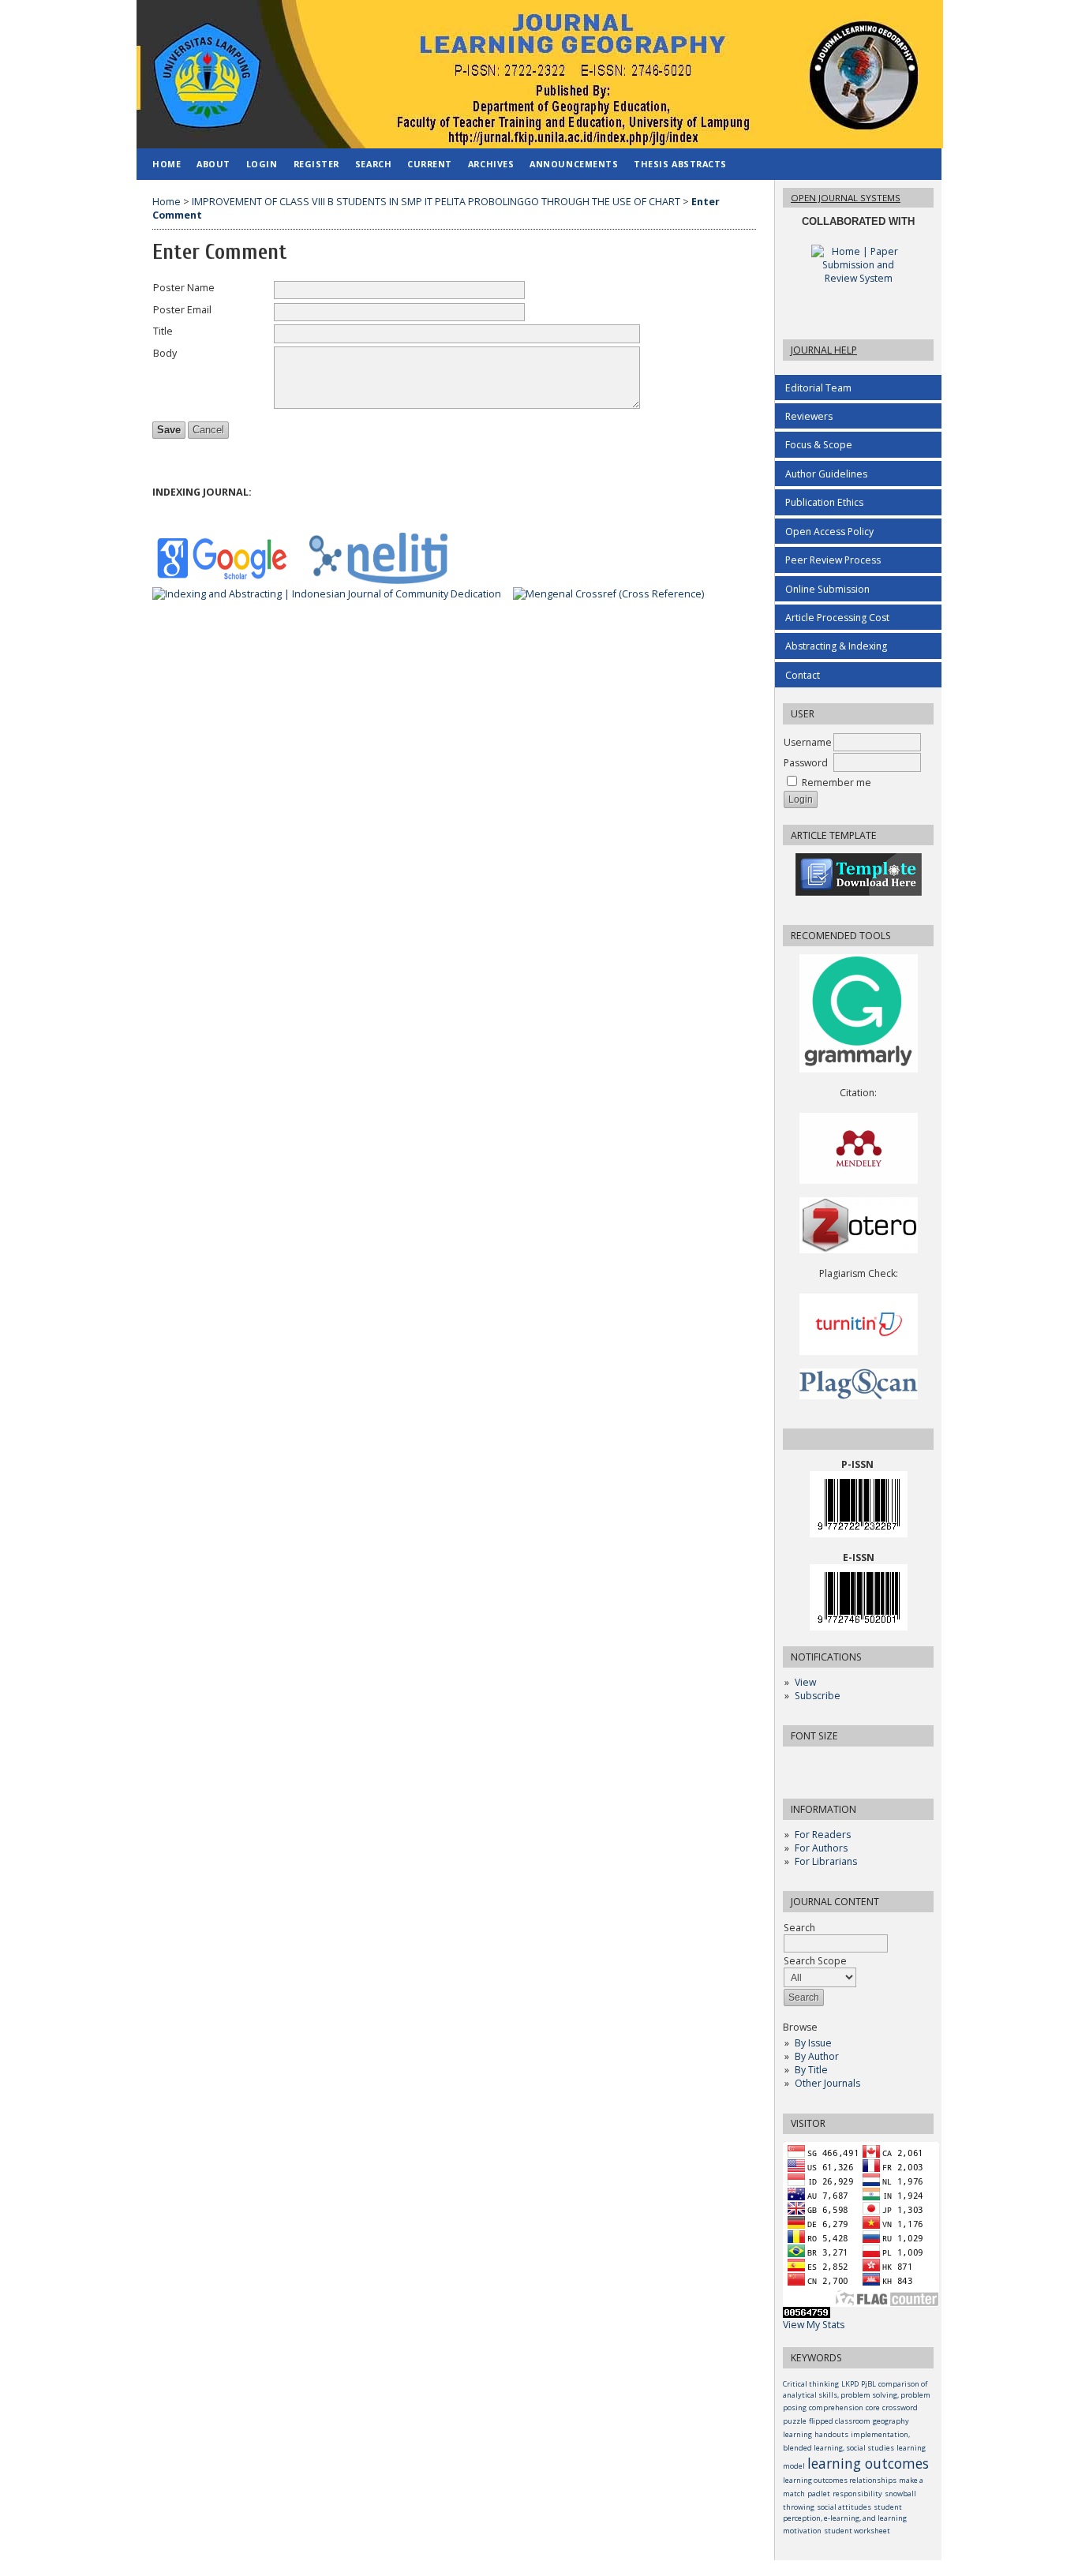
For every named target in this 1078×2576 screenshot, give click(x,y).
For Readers (823, 1835)
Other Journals (827, 2083)
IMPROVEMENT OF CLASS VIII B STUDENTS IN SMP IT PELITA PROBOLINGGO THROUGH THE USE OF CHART (436, 202)
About (213, 164)
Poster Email (182, 310)
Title (163, 331)
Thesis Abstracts (680, 164)
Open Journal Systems (846, 198)
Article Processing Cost (837, 618)
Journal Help (824, 350)
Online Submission (827, 589)
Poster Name (184, 288)
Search (373, 164)
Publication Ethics (824, 502)
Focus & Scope (819, 445)
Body (165, 353)
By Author (817, 2056)
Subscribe (818, 1696)
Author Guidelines (826, 474)
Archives (491, 164)
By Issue (813, 2043)
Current (430, 164)
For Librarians (826, 1861)
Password (806, 763)
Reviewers (809, 416)
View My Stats (814, 2325)
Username (808, 742)
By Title (811, 2070)
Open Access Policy (829, 532)
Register (316, 164)
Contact (803, 675)
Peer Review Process (833, 560)
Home (167, 164)
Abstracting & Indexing (836, 646)
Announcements (574, 164)
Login (262, 164)
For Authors (821, 1848)
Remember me (837, 783)
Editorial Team (818, 388)
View (805, 1682)
